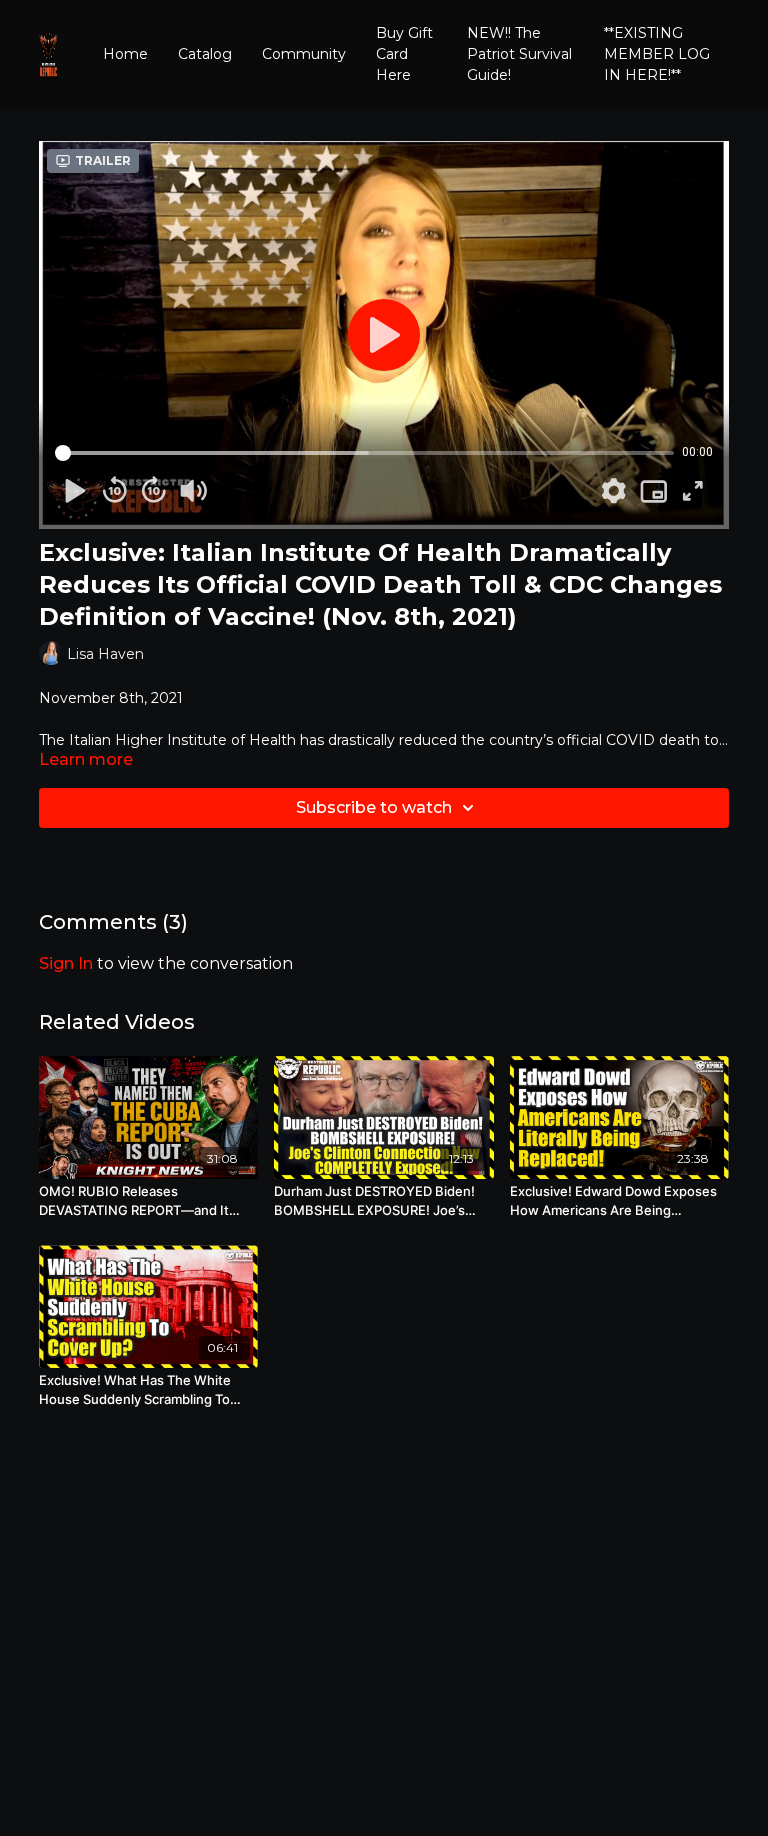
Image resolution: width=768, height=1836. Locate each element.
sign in (66, 963)
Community (304, 54)
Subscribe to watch (374, 807)
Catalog (205, 54)
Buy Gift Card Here (404, 54)
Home (125, 54)
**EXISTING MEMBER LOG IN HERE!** (657, 54)
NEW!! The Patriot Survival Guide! (519, 54)
